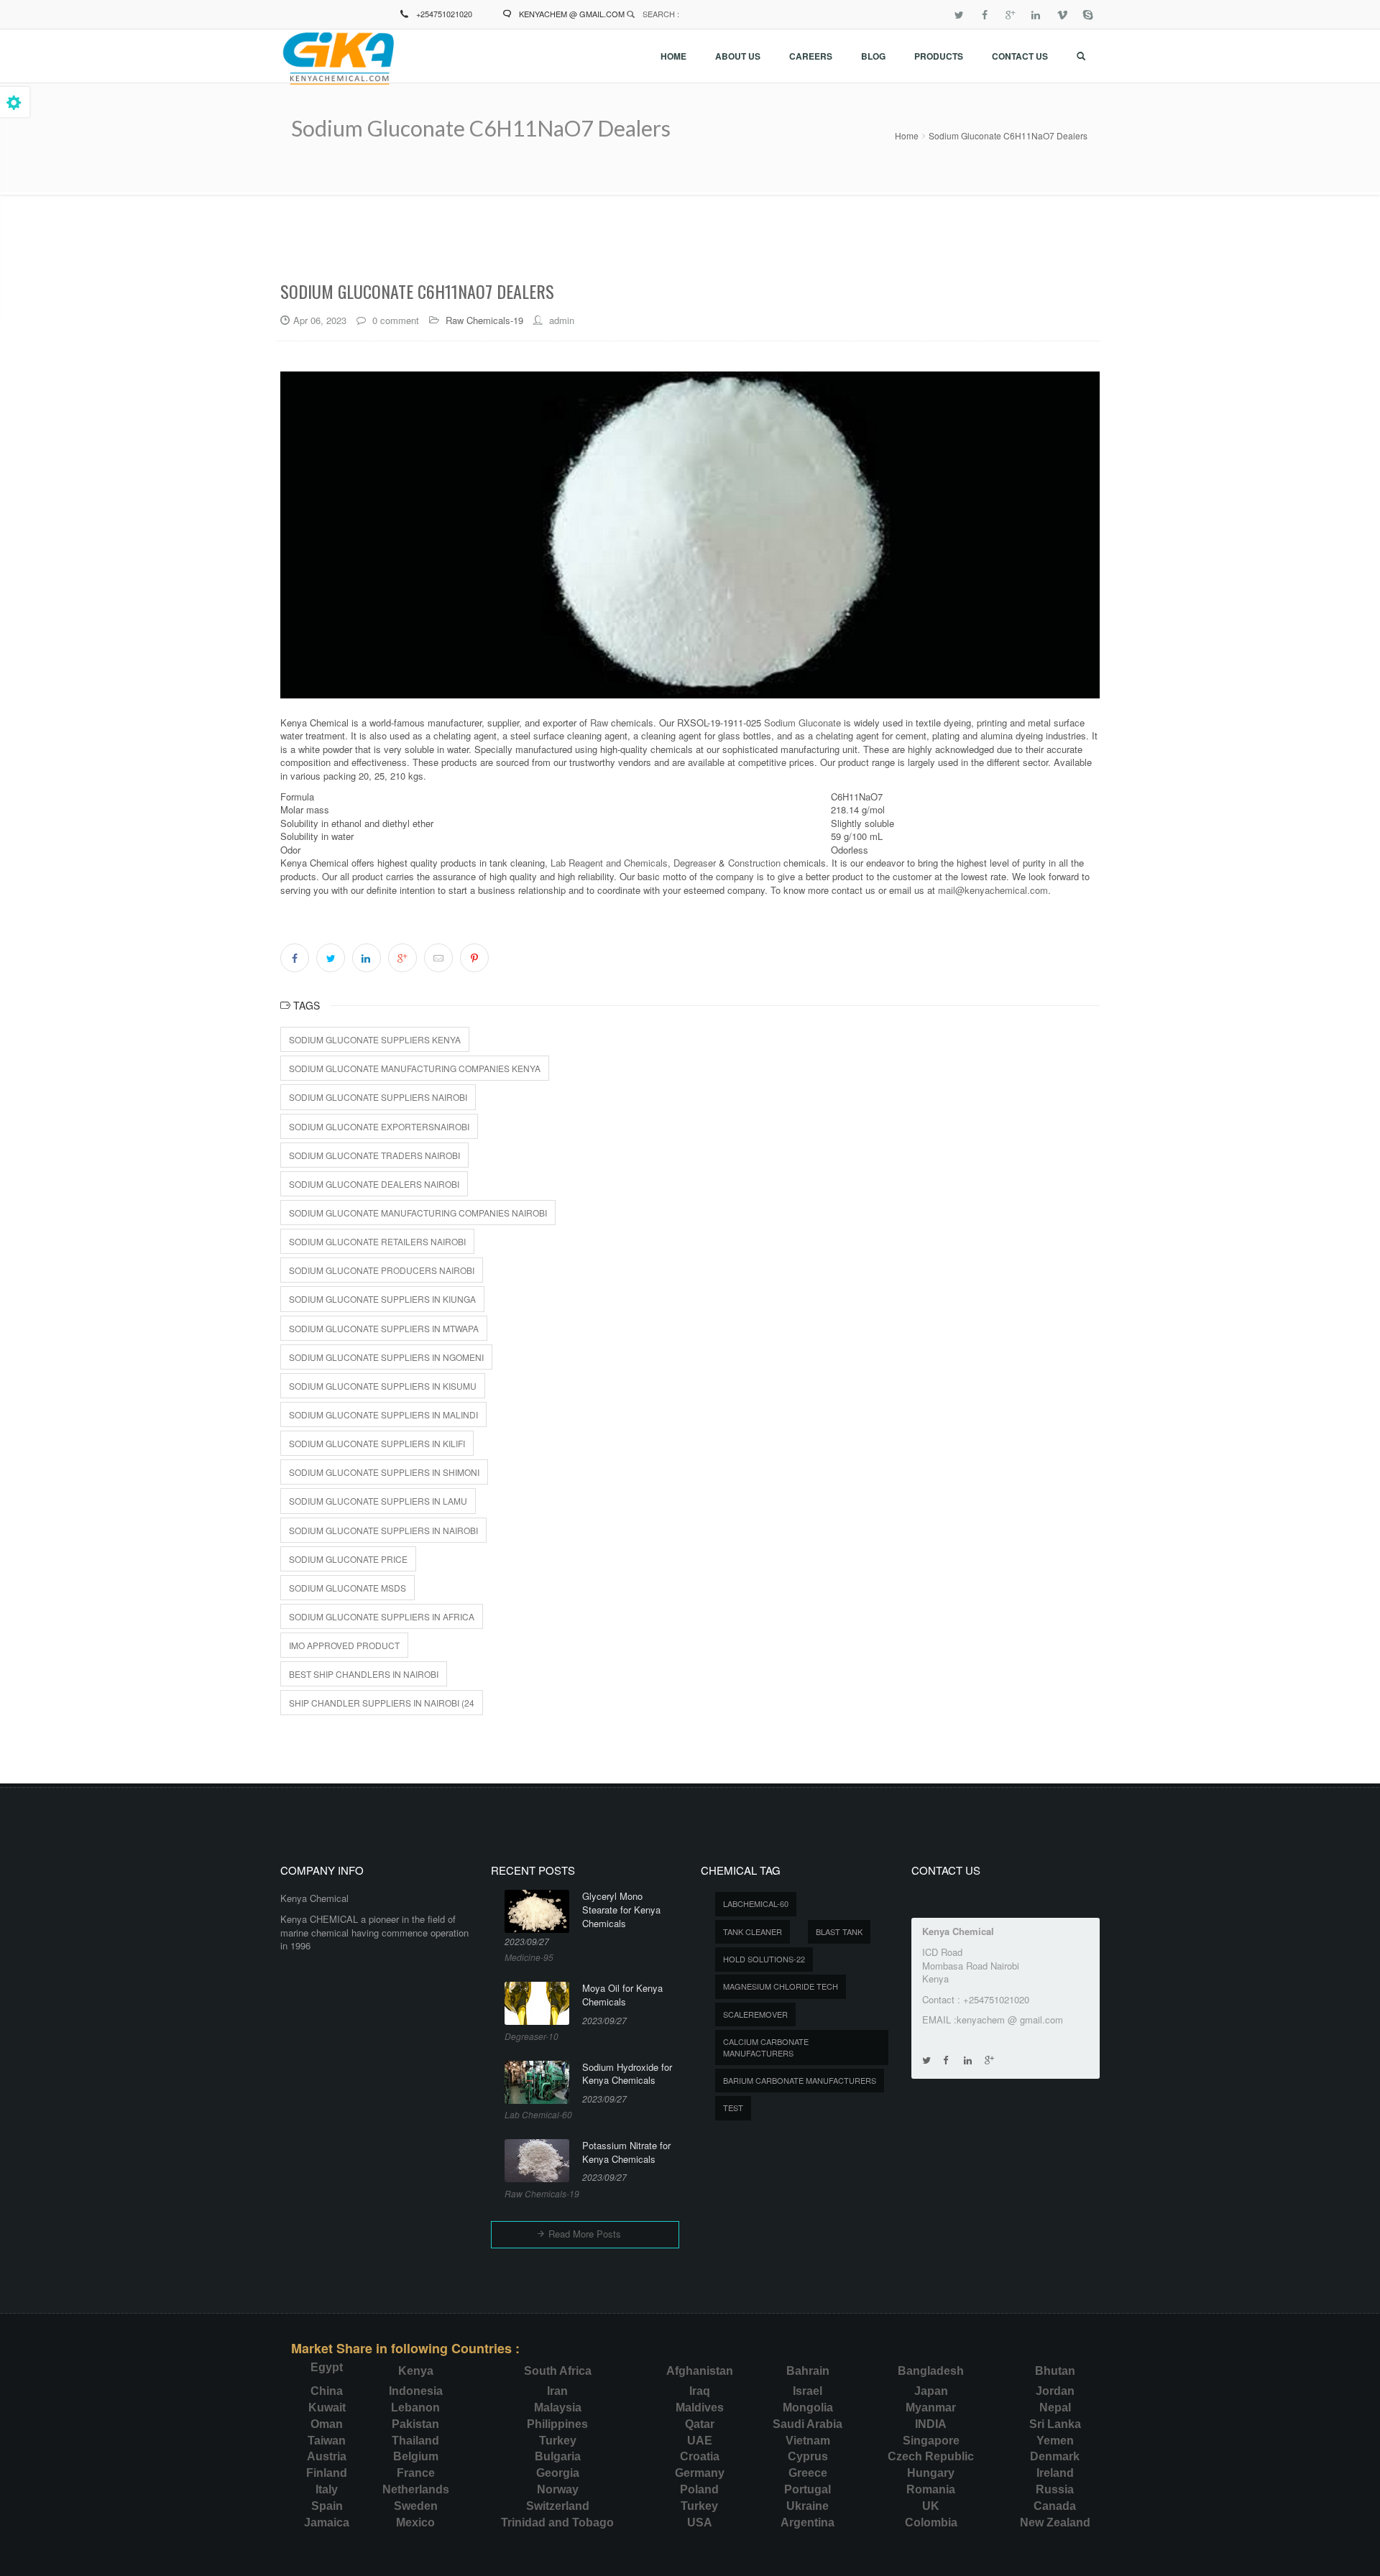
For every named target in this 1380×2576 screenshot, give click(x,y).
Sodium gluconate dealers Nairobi (374, 1184)
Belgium (416, 2456)
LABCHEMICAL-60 (756, 1903)
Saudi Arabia (808, 2424)
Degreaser (695, 863)
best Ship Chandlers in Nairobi (364, 1674)
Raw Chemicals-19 (484, 320)
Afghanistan (700, 2371)
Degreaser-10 (532, 2036)
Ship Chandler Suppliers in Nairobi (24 (382, 1703)
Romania (931, 2489)
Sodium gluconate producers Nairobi (382, 1270)
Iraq (700, 2391)
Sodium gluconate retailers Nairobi (377, 1241)
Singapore (931, 2441)
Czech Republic (931, 2456)
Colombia (931, 2522)
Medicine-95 (529, 1957)
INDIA (931, 2424)
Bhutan (1055, 2371)
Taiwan (327, 2441)
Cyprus (808, 2456)
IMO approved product (344, 1645)
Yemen (1055, 2441)
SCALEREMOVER (755, 2014)
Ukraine (808, 2506)
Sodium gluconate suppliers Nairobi (378, 1097)
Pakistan (415, 2424)
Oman (327, 2424)
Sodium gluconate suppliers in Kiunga (382, 1299)
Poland (699, 2489)
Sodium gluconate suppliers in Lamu (378, 1501)
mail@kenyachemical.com (993, 890)
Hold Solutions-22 (764, 1959)
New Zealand (1055, 2522)
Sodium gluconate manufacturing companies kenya (415, 1068)
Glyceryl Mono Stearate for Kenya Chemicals (621, 1910)
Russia (1055, 2489)
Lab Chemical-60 (538, 2114)
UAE (700, 2441)
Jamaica (327, 2522)
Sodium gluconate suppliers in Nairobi (383, 1530)
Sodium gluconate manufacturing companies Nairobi (418, 1213)
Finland (327, 2473)
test (733, 2108)
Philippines (557, 2424)
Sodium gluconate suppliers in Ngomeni (386, 1357)
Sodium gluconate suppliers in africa (382, 1616)
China (327, 2391)
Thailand (415, 2441)
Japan (931, 2391)
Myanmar (931, 2408)
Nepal (1055, 2408)
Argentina (808, 2522)
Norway (558, 2489)
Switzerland (558, 2506)
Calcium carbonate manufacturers (766, 2047)
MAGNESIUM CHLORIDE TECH (781, 1986)
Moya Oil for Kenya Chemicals (622, 1995)
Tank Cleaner (753, 1931)
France (416, 2473)
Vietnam (808, 2441)
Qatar (700, 2424)
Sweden (416, 2506)
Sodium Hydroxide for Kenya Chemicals (627, 2074)
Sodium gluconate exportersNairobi (379, 1126)
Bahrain (808, 2371)
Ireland (1055, 2473)
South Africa (558, 2371)
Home (673, 56)
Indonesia (416, 2391)
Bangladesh (931, 2371)
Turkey (558, 2441)
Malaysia (558, 2408)
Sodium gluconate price (348, 1559)
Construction (756, 863)
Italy (327, 2489)
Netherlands (416, 2489)
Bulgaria (558, 2456)
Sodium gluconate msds (348, 1588)
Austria (327, 2456)
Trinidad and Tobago (557, 2522)
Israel (808, 2391)
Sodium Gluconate (802, 723)
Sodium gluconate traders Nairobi (374, 1155)
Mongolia (808, 2408)
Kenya (416, 2371)
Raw (599, 723)
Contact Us (1020, 56)
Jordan (1055, 2391)
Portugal (808, 2489)
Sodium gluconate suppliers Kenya (375, 1039)
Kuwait (327, 2408)
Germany (700, 2473)
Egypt (327, 2367)
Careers (811, 56)
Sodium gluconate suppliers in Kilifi (377, 1443)
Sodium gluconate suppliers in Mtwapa (384, 1328)
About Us (738, 56)
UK (931, 2506)
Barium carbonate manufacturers (800, 2080)
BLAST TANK (839, 1931)
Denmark (1055, 2456)
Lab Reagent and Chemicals (609, 863)
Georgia (558, 2473)
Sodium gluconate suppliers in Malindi (383, 1414)
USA (700, 2522)
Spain (327, 2506)
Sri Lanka (1055, 2424)
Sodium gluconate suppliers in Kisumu (383, 1386)
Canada (1055, 2506)
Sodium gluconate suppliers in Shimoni (384, 1472)
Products (939, 56)
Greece (808, 2473)
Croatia (700, 2456)
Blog (873, 56)
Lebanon (415, 2408)
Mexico (415, 2522)
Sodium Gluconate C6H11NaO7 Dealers (1008, 135)
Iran (557, 2391)
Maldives (700, 2408)
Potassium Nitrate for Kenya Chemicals (626, 2152)
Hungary (931, 2473)
